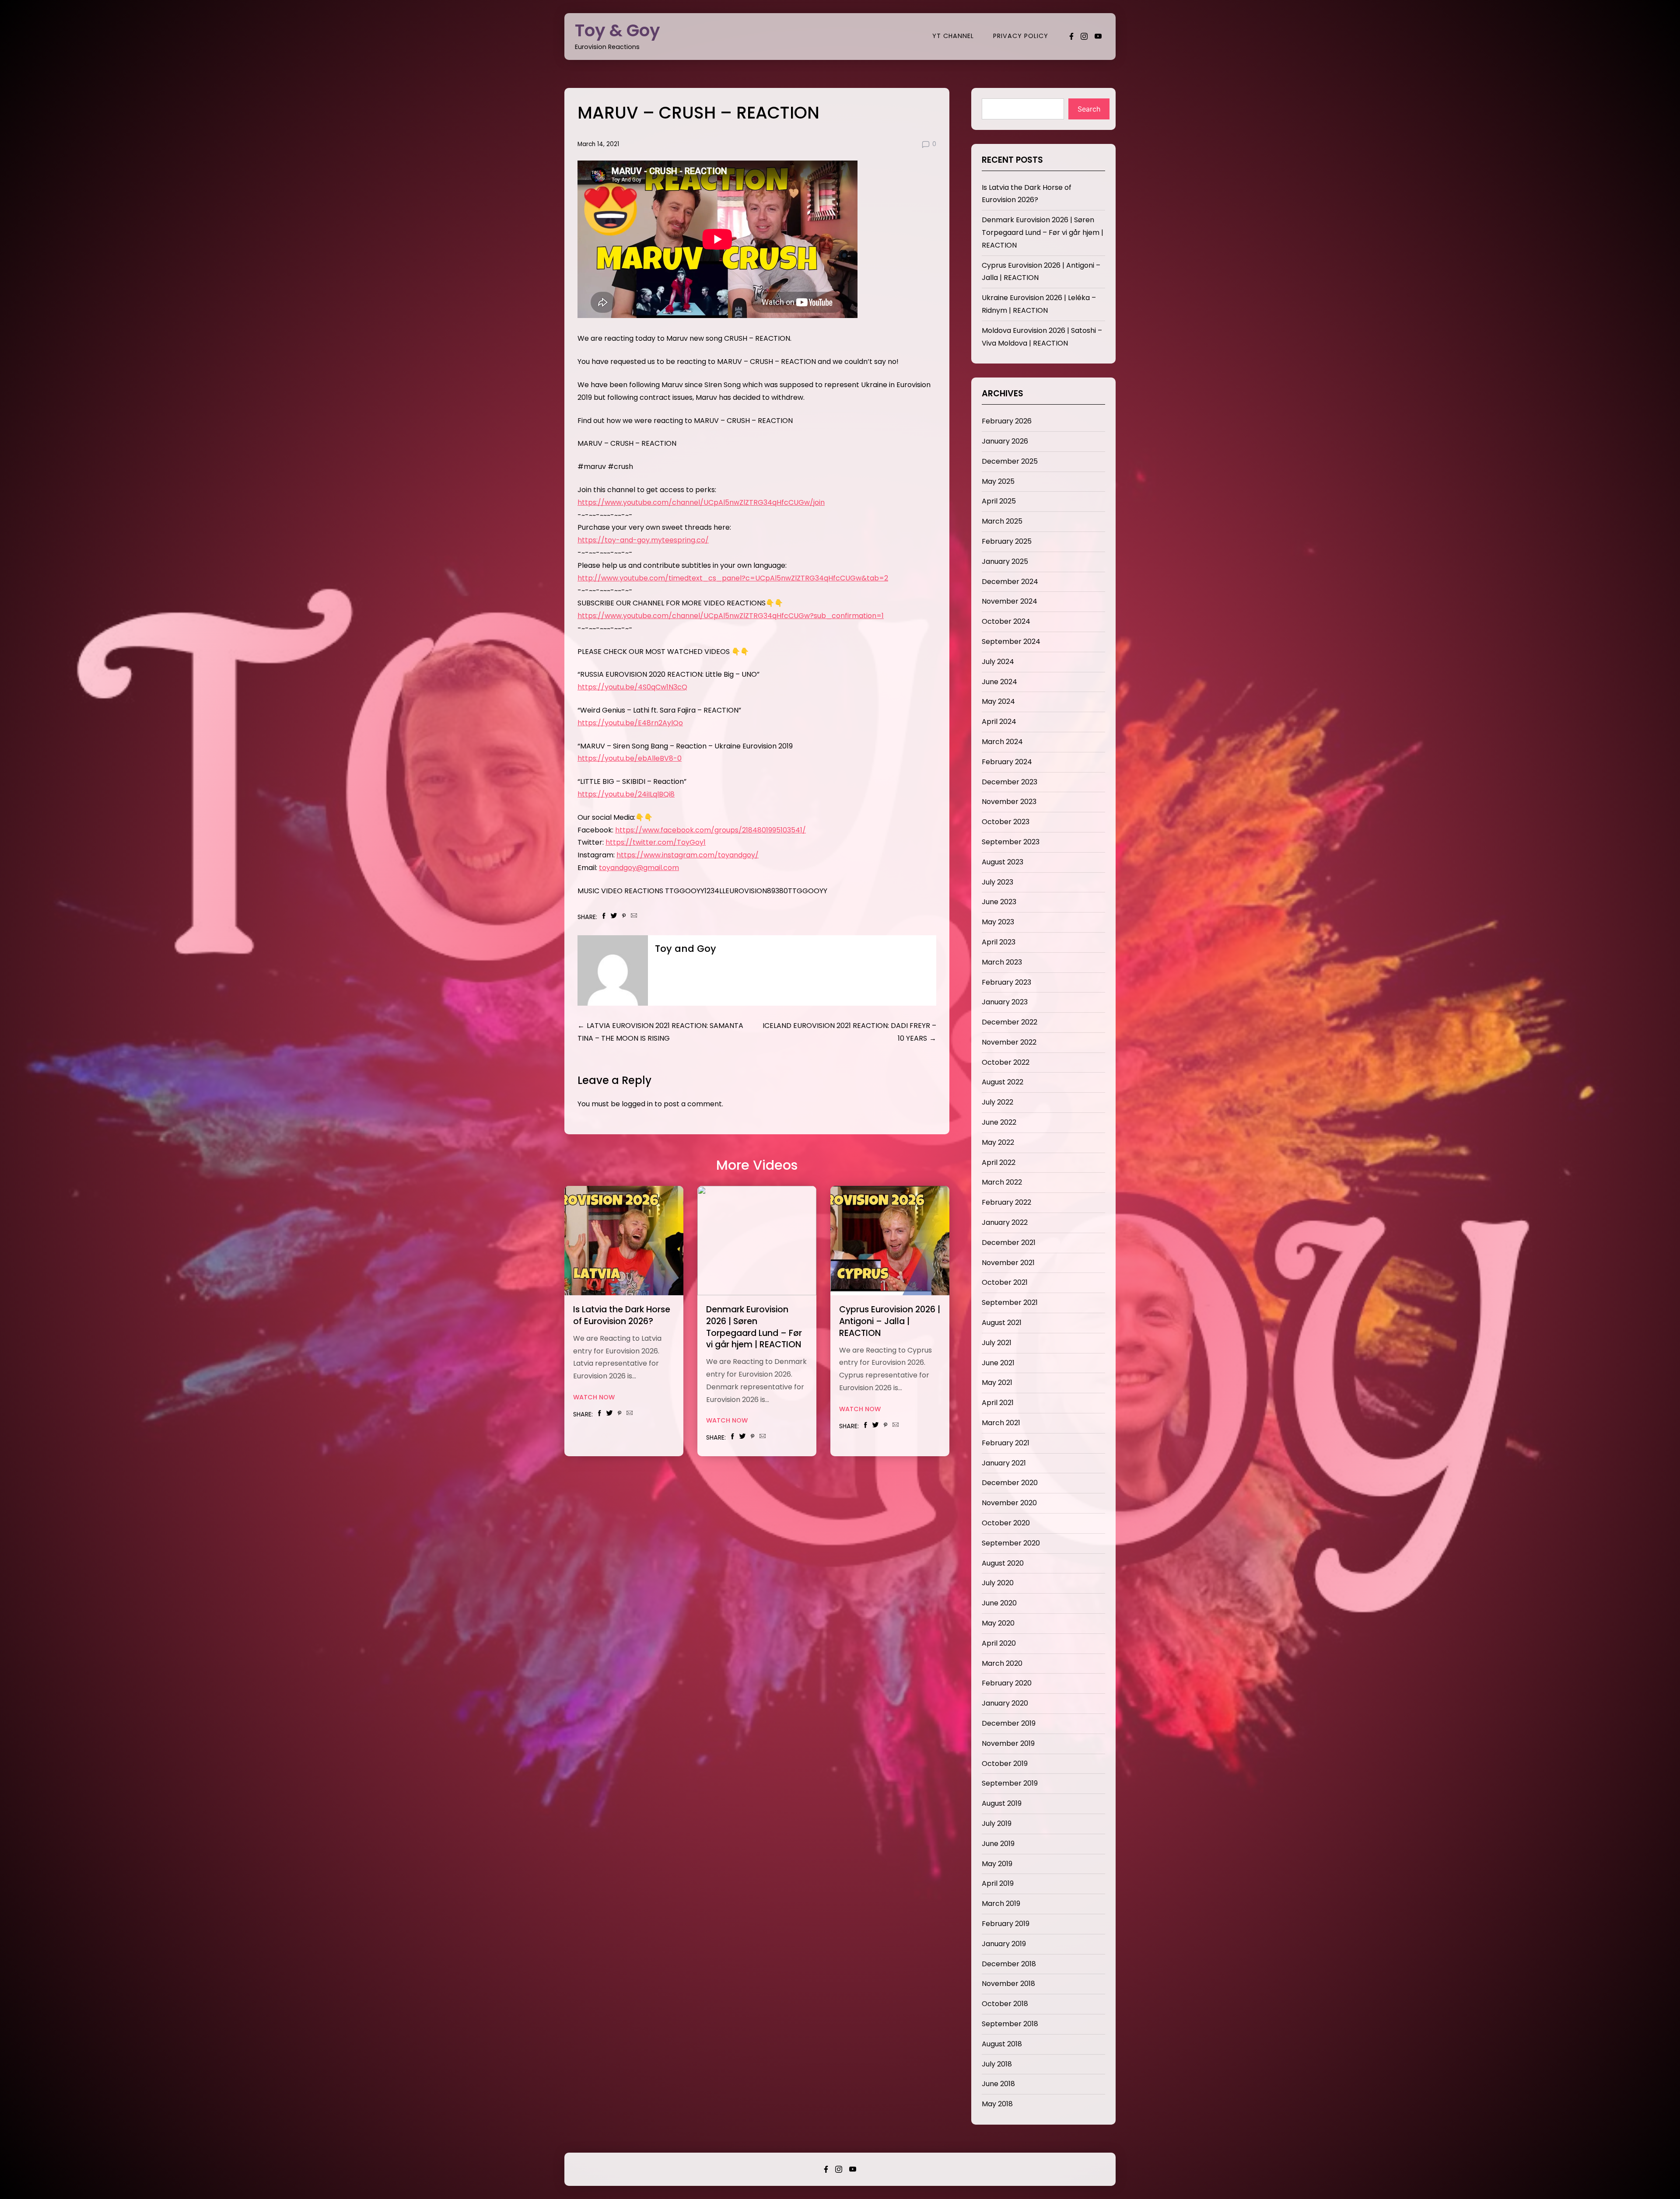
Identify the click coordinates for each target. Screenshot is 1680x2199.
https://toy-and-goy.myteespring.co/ (643, 540)
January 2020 (1005, 1703)
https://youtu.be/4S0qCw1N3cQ (632, 687)
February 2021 (1006, 1443)
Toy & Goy (618, 30)
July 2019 (997, 1823)
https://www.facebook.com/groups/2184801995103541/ (710, 830)
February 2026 (1007, 421)
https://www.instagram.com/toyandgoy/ (688, 855)
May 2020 (998, 1623)
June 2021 (998, 1363)
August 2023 (1003, 862)
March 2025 (1002, 521)
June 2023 (999, 902)
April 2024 (999, 722)
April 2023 (999, 942)
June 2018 (998, 2084)
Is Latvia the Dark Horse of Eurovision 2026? (622, 1315)
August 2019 (1002, 1803)
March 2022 (1002, 1182)
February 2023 (1006, 982)
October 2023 (1006, 822)
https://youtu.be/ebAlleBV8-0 (630, 758)
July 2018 (997, 2064)
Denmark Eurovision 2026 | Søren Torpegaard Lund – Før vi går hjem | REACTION (754, 1327)
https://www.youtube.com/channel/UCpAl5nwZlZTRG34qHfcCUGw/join (701, 502)
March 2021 (1001, 1423)
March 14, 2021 (598, 144)
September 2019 (1010, 1783)
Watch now (594, 1397)
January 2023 (1005, 1002)
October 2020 (1006, 1523)
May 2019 (997, 1864)
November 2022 (1009, 1042)
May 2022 (998, 1142)
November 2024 (1010, 601)
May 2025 (998, 481)
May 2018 (997, 2104)
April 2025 (999, 501)
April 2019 (998, 1883)
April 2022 (999, 1162)
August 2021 (1002, 1323)
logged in (637, 1104)
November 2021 (1008, 1263)
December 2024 (1010, 582)
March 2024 (1002, 742)
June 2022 (999, 1122)
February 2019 (1006, 1924)
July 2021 (997, 1343)
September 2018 (1010, 2024)
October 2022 (1006, 1062)
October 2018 (1005, 2004)
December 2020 (1010, 1483)
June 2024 (999, 682)
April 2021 (998, 1403)
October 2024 (1006, 621)
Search (1089, 109)
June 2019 (998, 1844)
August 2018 (1002, 2044)
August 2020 (1003, 1563)
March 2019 (1001, 1904)
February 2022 (1006, 1202)
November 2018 (1008, 1984)
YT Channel (953, 36)
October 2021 (1005, 1282)
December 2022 (1010, 1022)
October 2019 (1005, 1764)
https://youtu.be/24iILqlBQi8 (626, 794)
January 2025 (1005, 561)
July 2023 (997, 882)
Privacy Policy (1021, 36)
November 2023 (1009, 802)
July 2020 (998, 1583)
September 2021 (1010, 1302)
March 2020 (1002, 1663)
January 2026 (1005, 441)
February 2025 (1007, 541)
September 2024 (1011, 642)
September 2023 (1011, 842)
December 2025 (1010, 461)
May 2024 (998, 701)
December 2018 (1009, 1964)
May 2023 (998, 922)
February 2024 (1007, 762)
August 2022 (1003, 1082)
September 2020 (1011, 1543)
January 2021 (1004, 1463)
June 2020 (999, 1603)
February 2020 (1007, 1683)
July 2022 (997, 1102)
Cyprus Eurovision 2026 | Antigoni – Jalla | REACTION (890, 1321)
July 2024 (998, 662)
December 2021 (1009, 1243)
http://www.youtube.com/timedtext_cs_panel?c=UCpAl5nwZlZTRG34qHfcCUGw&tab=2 (733, 578)
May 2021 (997, 1383)
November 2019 (1008, 1743)
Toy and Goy (686, 949)
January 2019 (1004, 1944)
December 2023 (1010, 782)
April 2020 (999, 1643)
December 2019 (1009, 1723)
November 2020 (1009, 1503)
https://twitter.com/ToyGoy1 (656, 842)
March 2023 (1002, 962)
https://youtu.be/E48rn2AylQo (630, 723)
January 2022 (1005, 1222)
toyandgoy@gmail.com (639, 868)
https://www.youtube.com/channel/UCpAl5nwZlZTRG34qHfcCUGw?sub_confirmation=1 (731, 616)
